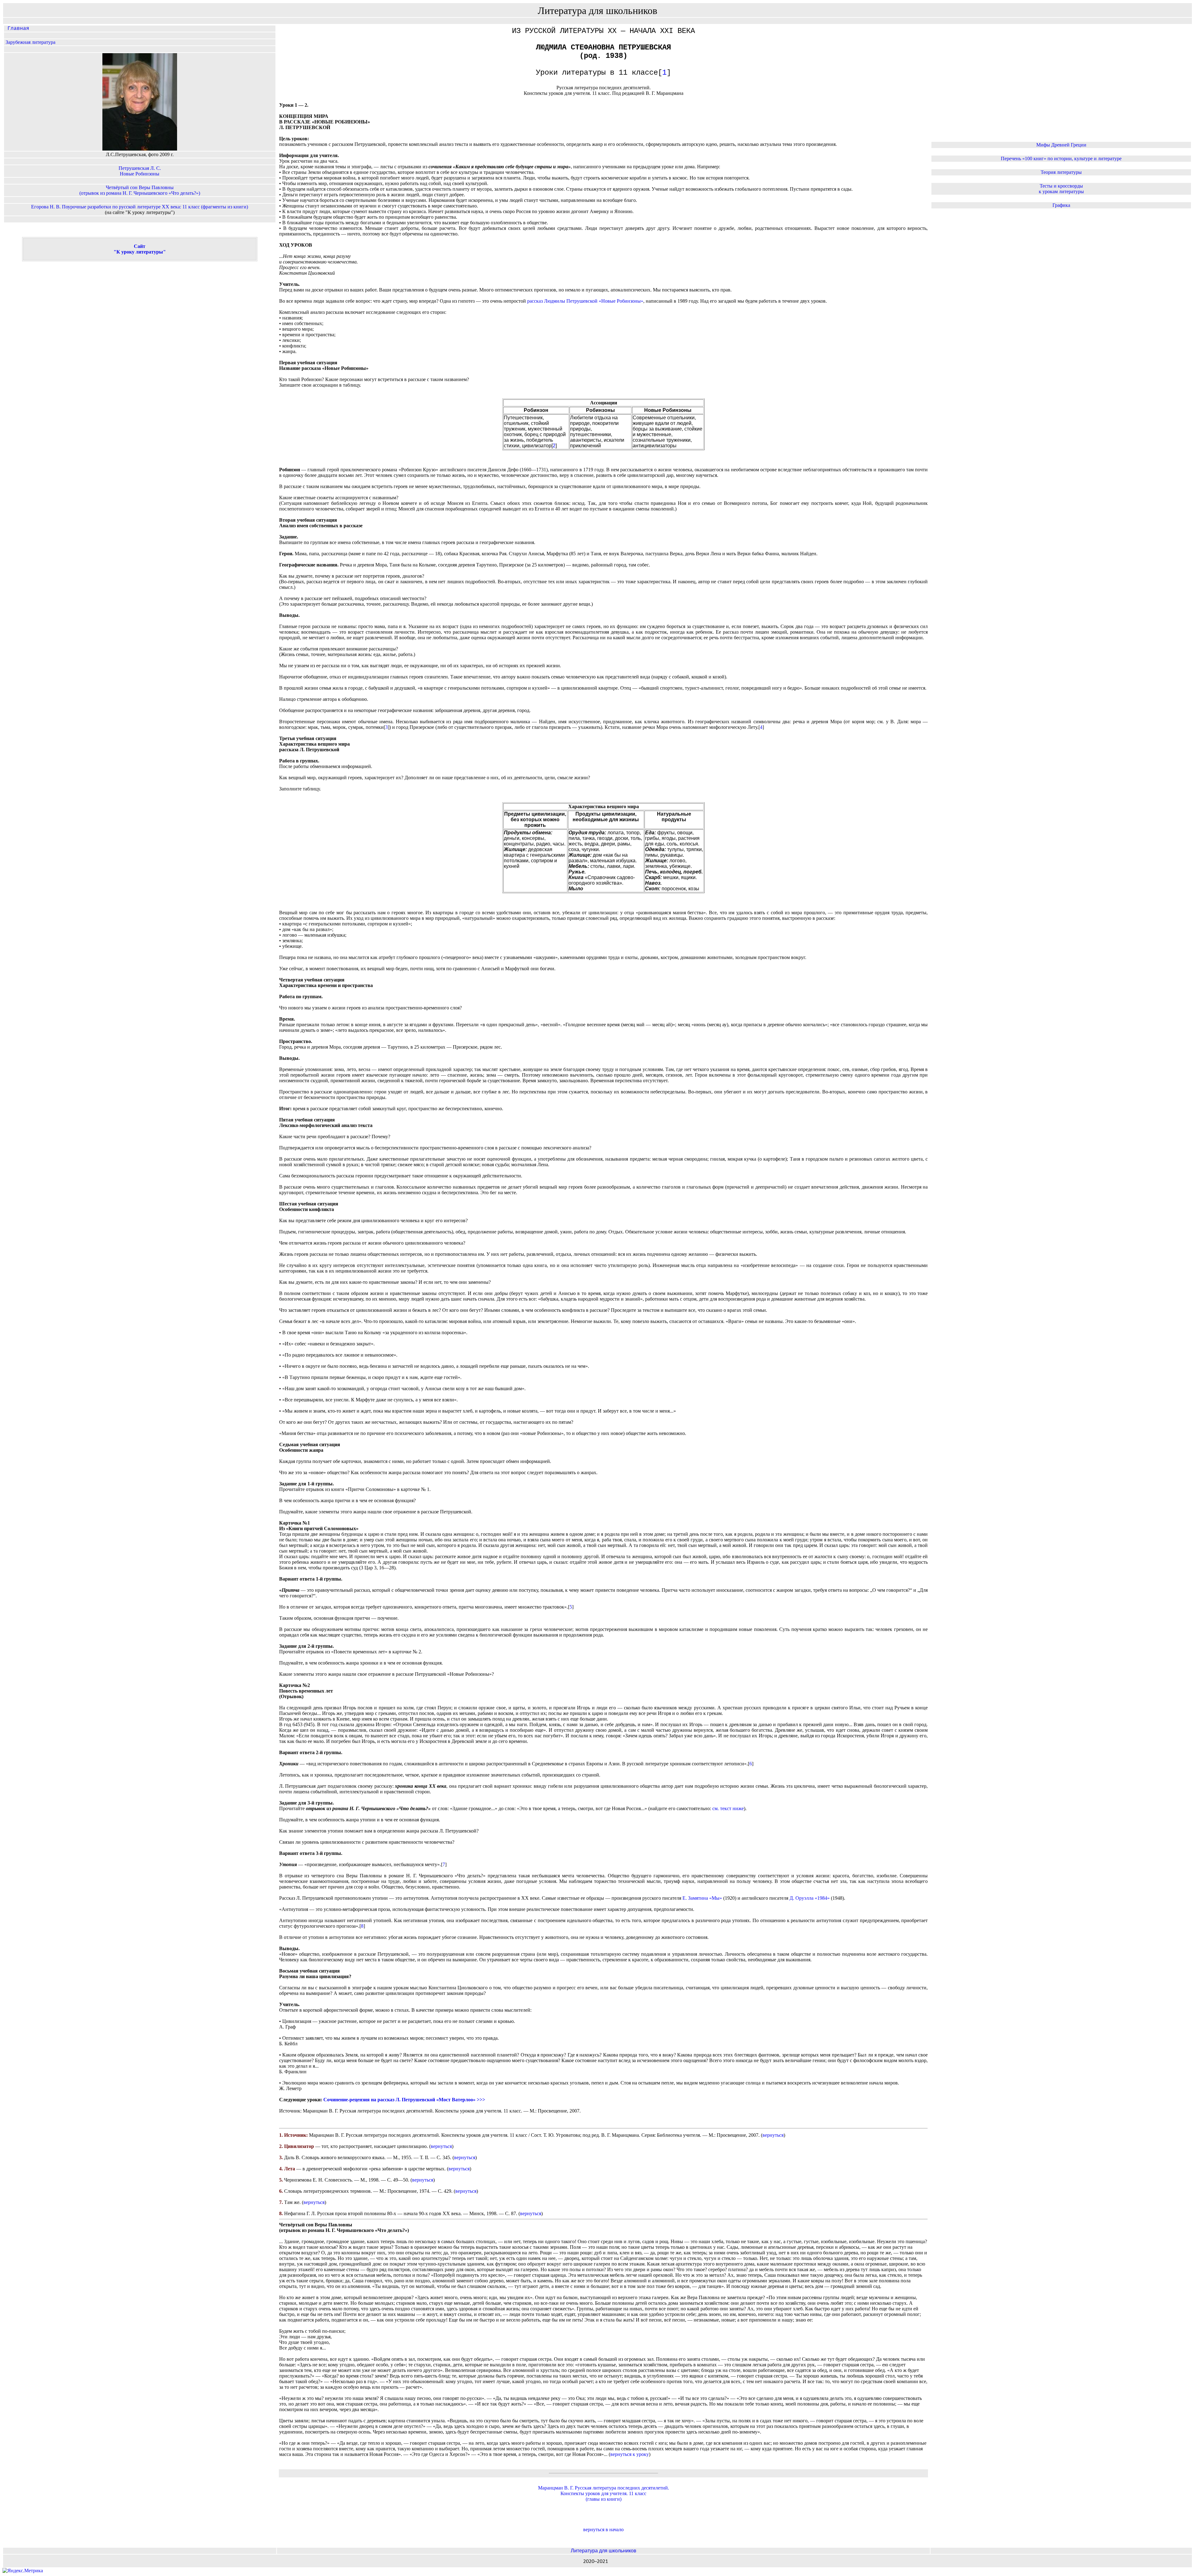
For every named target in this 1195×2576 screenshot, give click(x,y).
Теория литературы (1061, 172)
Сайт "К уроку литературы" (140, 249)
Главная (17, 29)
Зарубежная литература (30, 42)
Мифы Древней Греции (1061, 145)
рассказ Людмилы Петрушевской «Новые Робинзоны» (585, 301)
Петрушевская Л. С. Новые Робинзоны (140, 171)
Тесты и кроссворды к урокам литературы (1061, 189)
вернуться (773, 2135)
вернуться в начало (603, 2529)
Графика (1061, 205)
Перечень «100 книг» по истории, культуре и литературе (1061, 158)
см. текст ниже (728, 1808)
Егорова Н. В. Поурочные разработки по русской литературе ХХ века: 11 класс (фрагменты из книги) (140, 207)
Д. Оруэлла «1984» (810, 1898)
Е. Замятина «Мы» (702, 1898)
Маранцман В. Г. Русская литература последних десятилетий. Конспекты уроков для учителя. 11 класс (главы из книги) (604, 2493)
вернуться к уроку (630, 2454)
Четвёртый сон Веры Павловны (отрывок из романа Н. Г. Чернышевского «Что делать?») (140, 190)
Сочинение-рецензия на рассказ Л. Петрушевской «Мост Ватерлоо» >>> (404, 2100)
